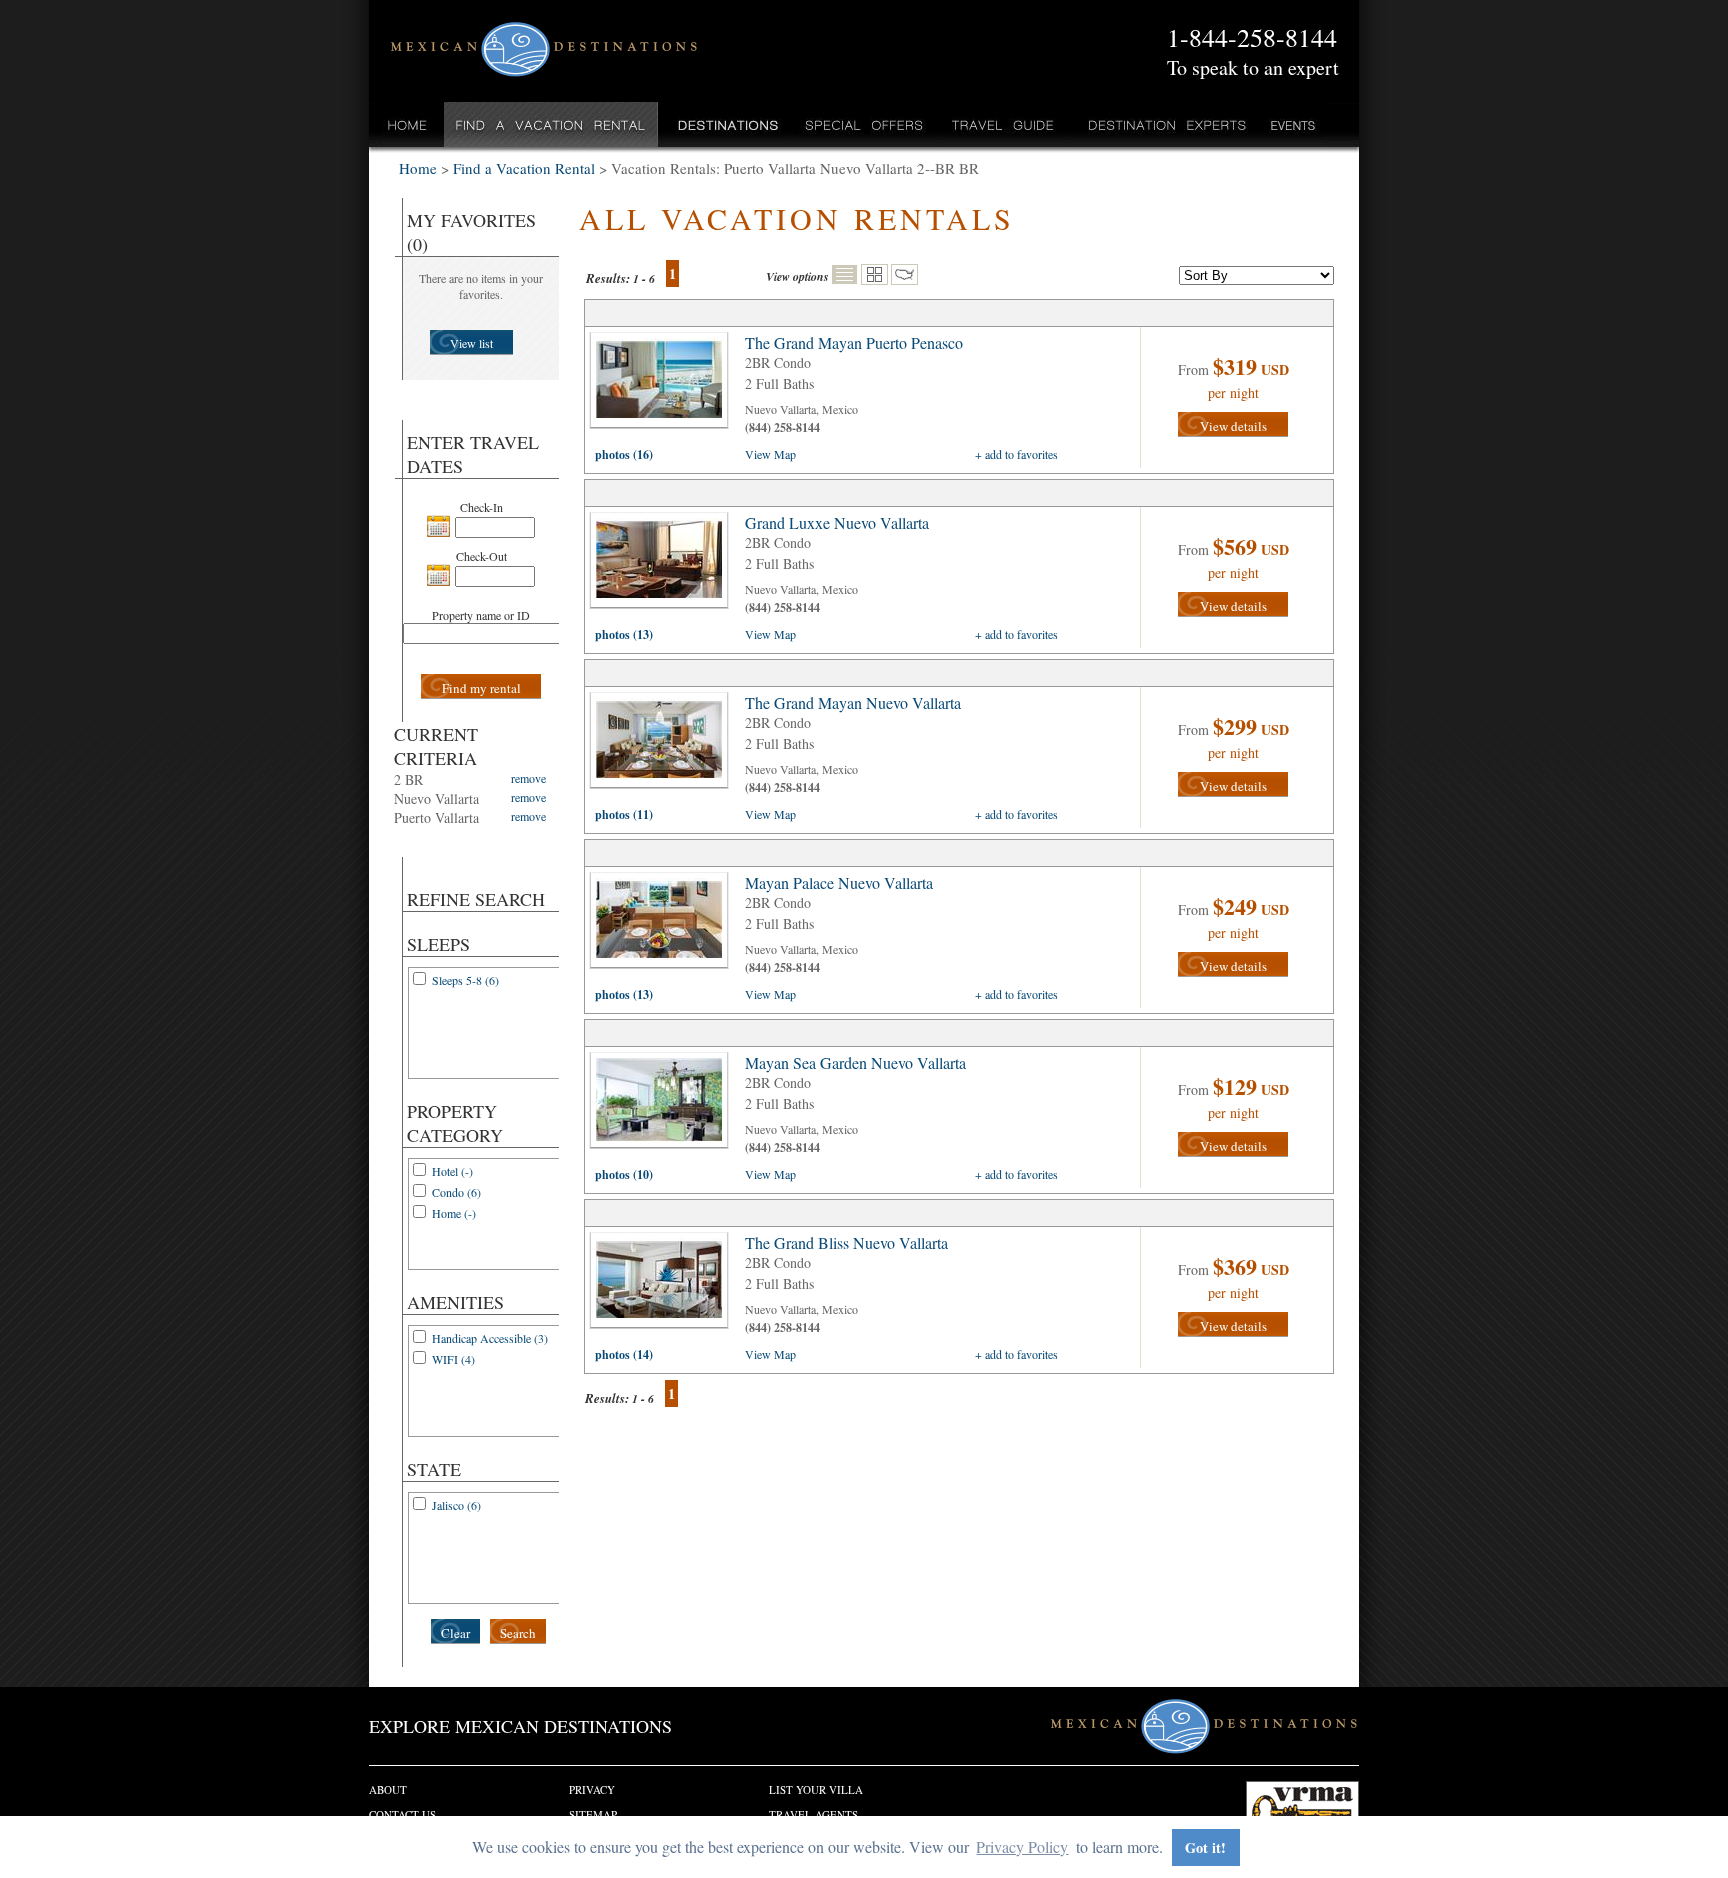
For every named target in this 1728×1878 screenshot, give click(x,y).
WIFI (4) (453, 1359)
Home (407, 124)
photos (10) (624, 1174)
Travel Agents (813, 1814)
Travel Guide (1003, 124)
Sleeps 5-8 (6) (465, 980)
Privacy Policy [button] (1022, 1846)
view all (664, 385)
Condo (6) (456, 1192)
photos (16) (624, 454)
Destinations (726, 124)
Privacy (592, 1789)
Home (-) (454, 1213)
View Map (770, 454)
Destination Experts (1162, 124)
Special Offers (864, 124)
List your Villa (816, 1789)
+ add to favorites (1016, 454)
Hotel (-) (452, 1171)
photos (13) (624, 634)
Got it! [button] (1205, 1847)
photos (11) (624, 814)
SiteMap (593, 1814)
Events (1291, 124)
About (388, 1789)
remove (528, 778)
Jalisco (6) (456, 1505)
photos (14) (624, 1354)
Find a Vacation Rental (551, 124)
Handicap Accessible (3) (490, 1338)
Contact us (402, 1814)
